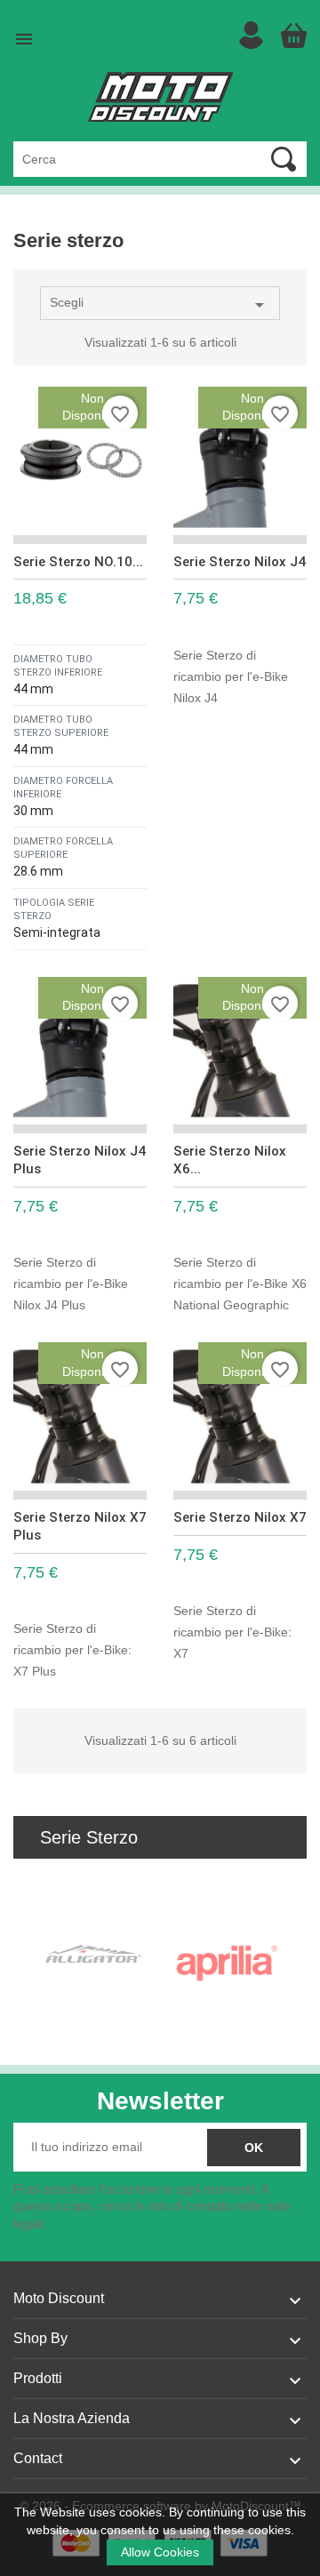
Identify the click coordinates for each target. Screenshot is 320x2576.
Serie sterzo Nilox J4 (240, 562)
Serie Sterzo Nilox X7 (240, 1517)
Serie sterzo (89, 1837)
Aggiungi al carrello (136, 940)
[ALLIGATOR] (93, 1954)
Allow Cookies (160, 2552)
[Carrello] (293, 36)
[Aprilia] (227, 1964)
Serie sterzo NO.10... (78, 562)
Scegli (160, 305)
